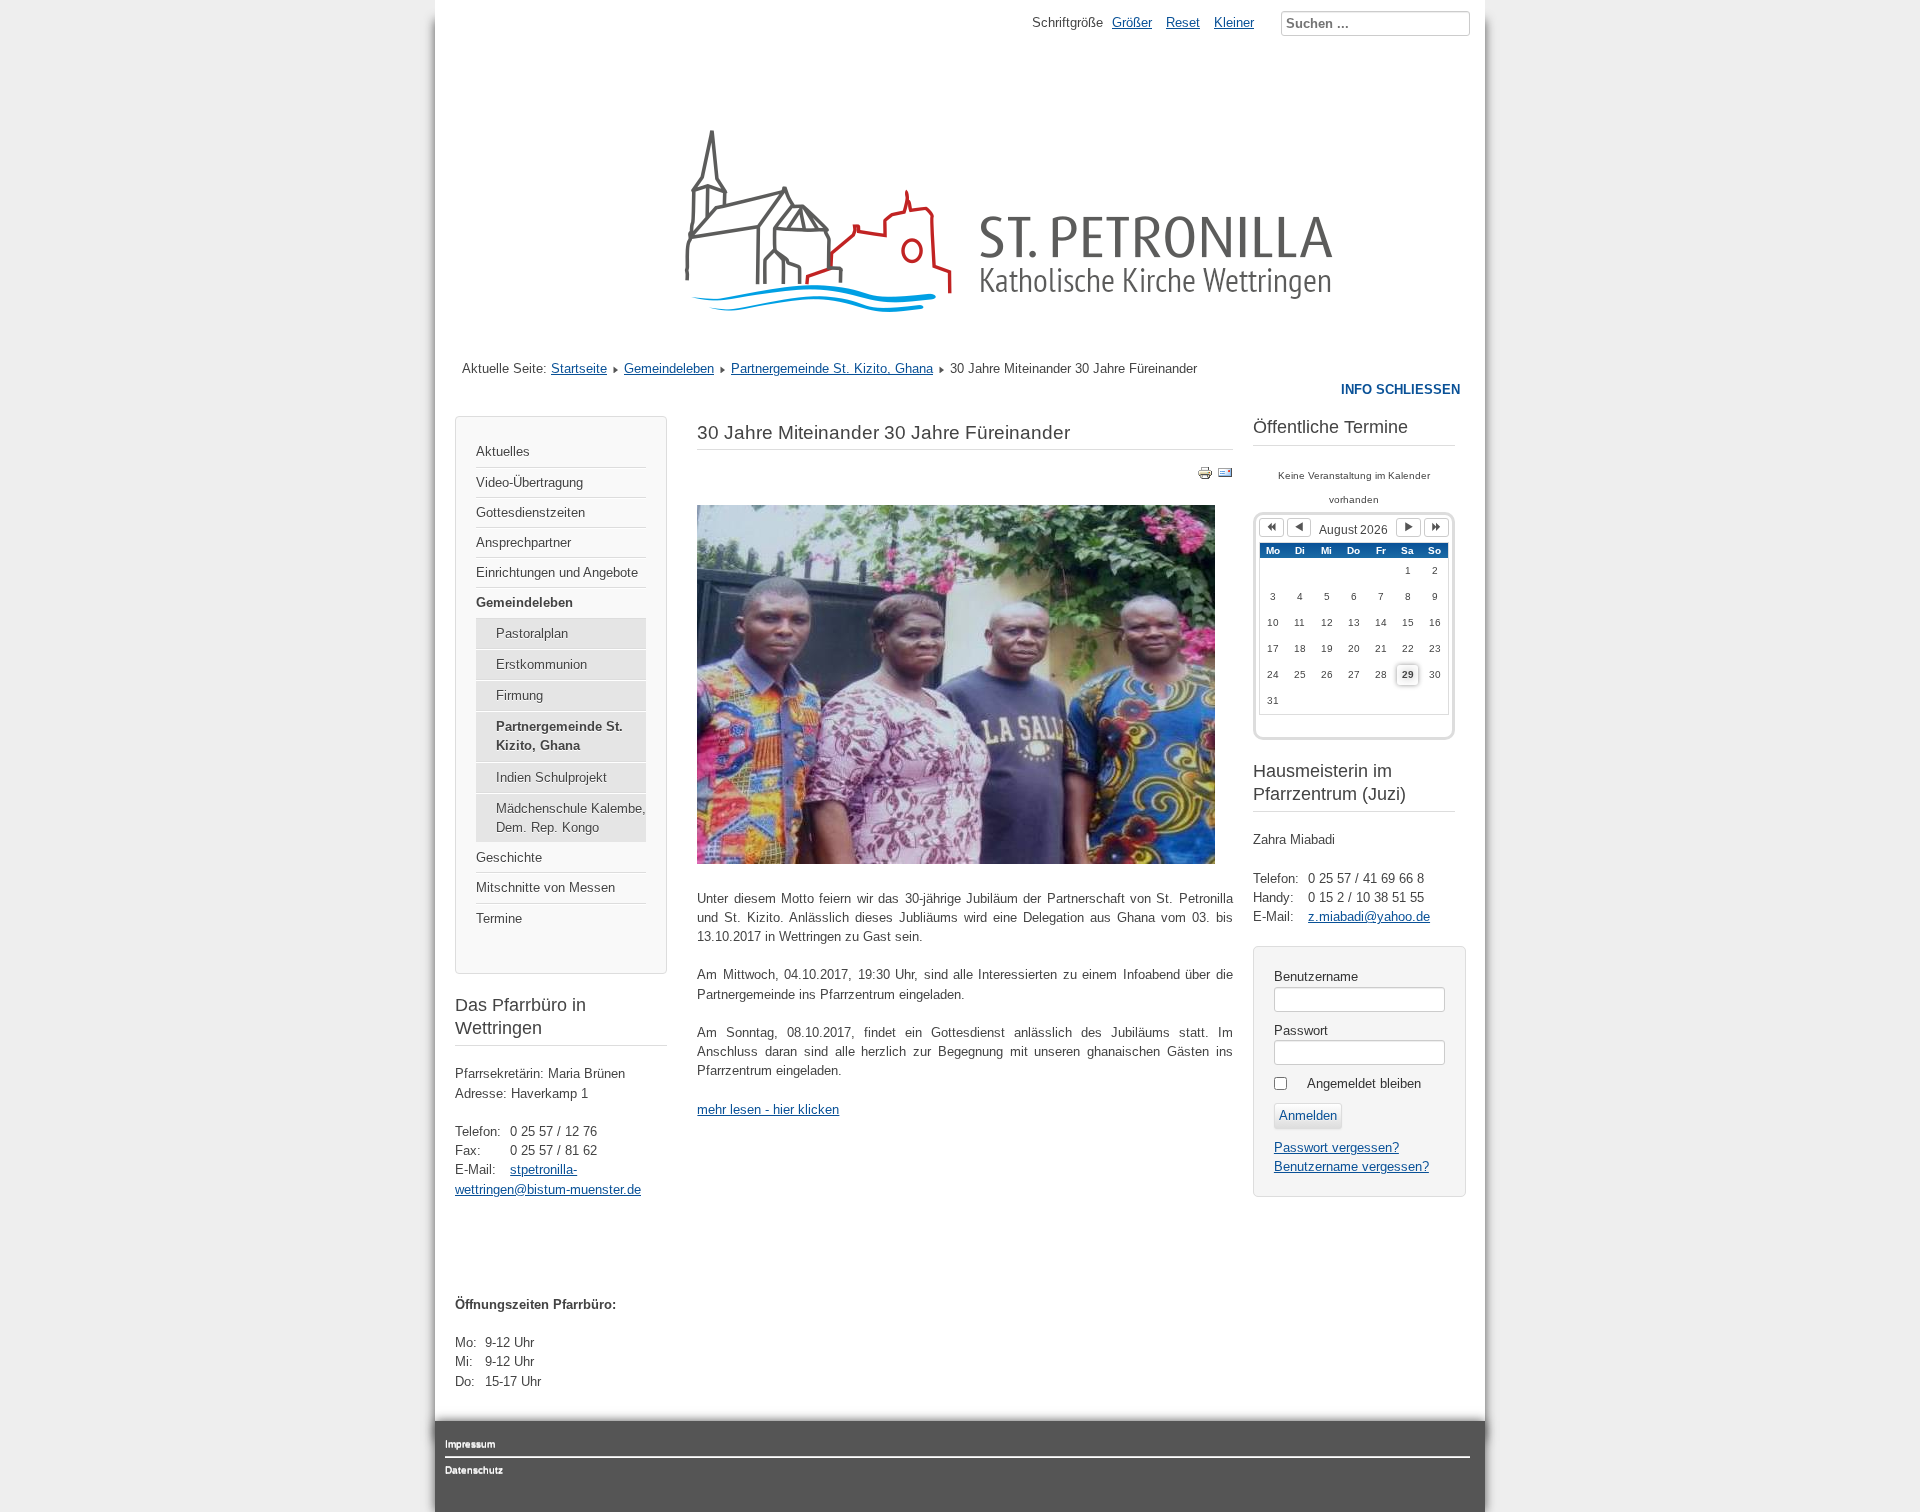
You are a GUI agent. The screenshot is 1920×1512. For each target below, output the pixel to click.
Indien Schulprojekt (551, 777)
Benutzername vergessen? (1351, 1166)
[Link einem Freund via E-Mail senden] (1225, 476)
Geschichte (509, 857)
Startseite (579, 368)
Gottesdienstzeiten (530, 512)
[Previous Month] (1299, 527)
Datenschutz (474, 1469)
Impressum (470, 1443)
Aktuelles (503, 451)
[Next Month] (1408, 527)
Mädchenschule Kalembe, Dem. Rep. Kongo (571, 818)
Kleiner (1234, 22)
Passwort (1301, 1030)
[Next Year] (1436, 527)
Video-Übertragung (529, 482)
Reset (1183, 22)
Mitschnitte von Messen (545, 887)
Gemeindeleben (669, 368)
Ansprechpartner (523, 542)
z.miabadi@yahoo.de (1369, 916)
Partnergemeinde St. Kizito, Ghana (832, 368)
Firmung (519, 695)
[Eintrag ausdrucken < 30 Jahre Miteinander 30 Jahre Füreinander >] (1205, 476)
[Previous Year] (1271, 527)
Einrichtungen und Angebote (557, 572)
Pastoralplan (532, 633)
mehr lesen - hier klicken (768, 1109)
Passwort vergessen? (1336, 1147)
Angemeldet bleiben (1364, 1083)
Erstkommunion (541, 664)
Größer (1132, 22)
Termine (499, 918)
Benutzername (1316, 976)
